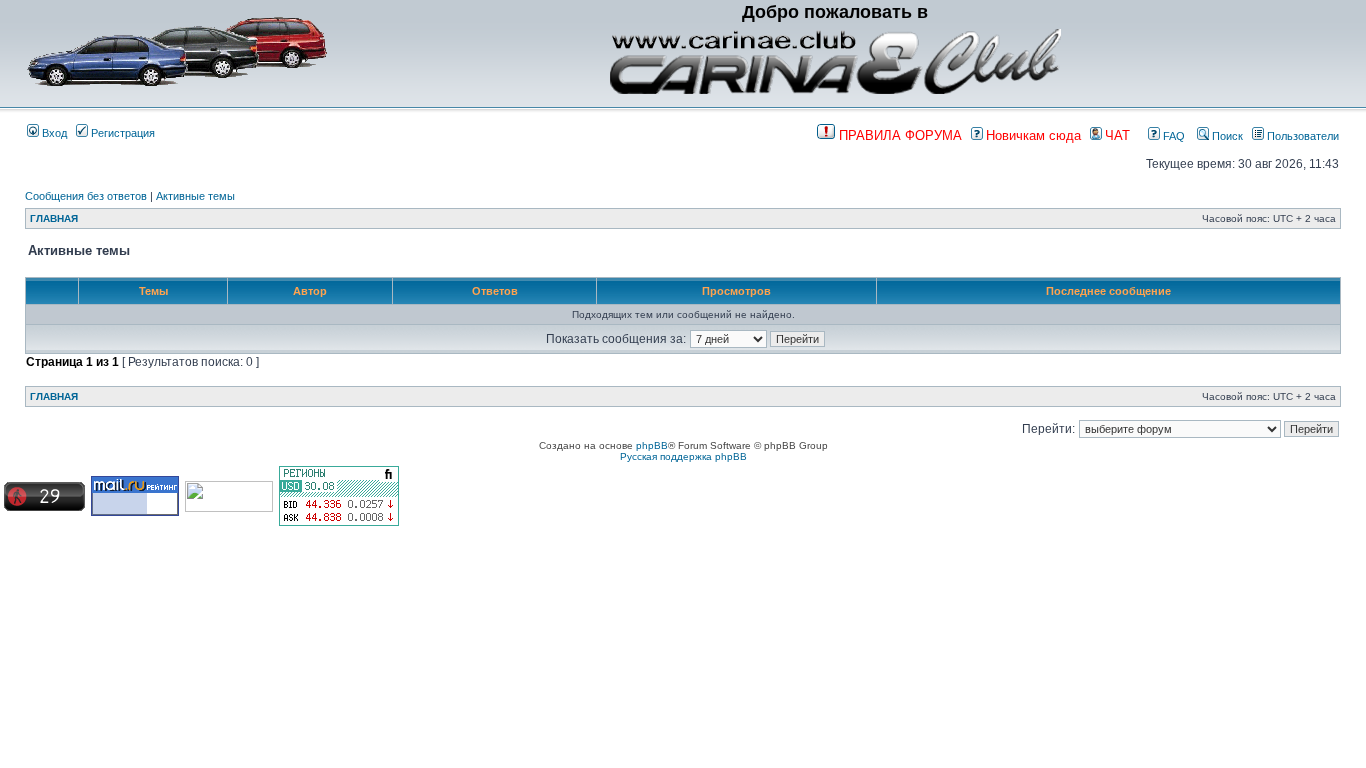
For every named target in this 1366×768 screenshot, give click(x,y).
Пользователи (1301, 136)
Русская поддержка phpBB (683, 456)
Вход (53, 133)
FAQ (1172, 136)
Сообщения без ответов (86, 196)
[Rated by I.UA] (229, 508)
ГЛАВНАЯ (54, 218)
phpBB (652, 445)
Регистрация (121, 133)
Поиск (1226, 136)
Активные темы (195, 196)
